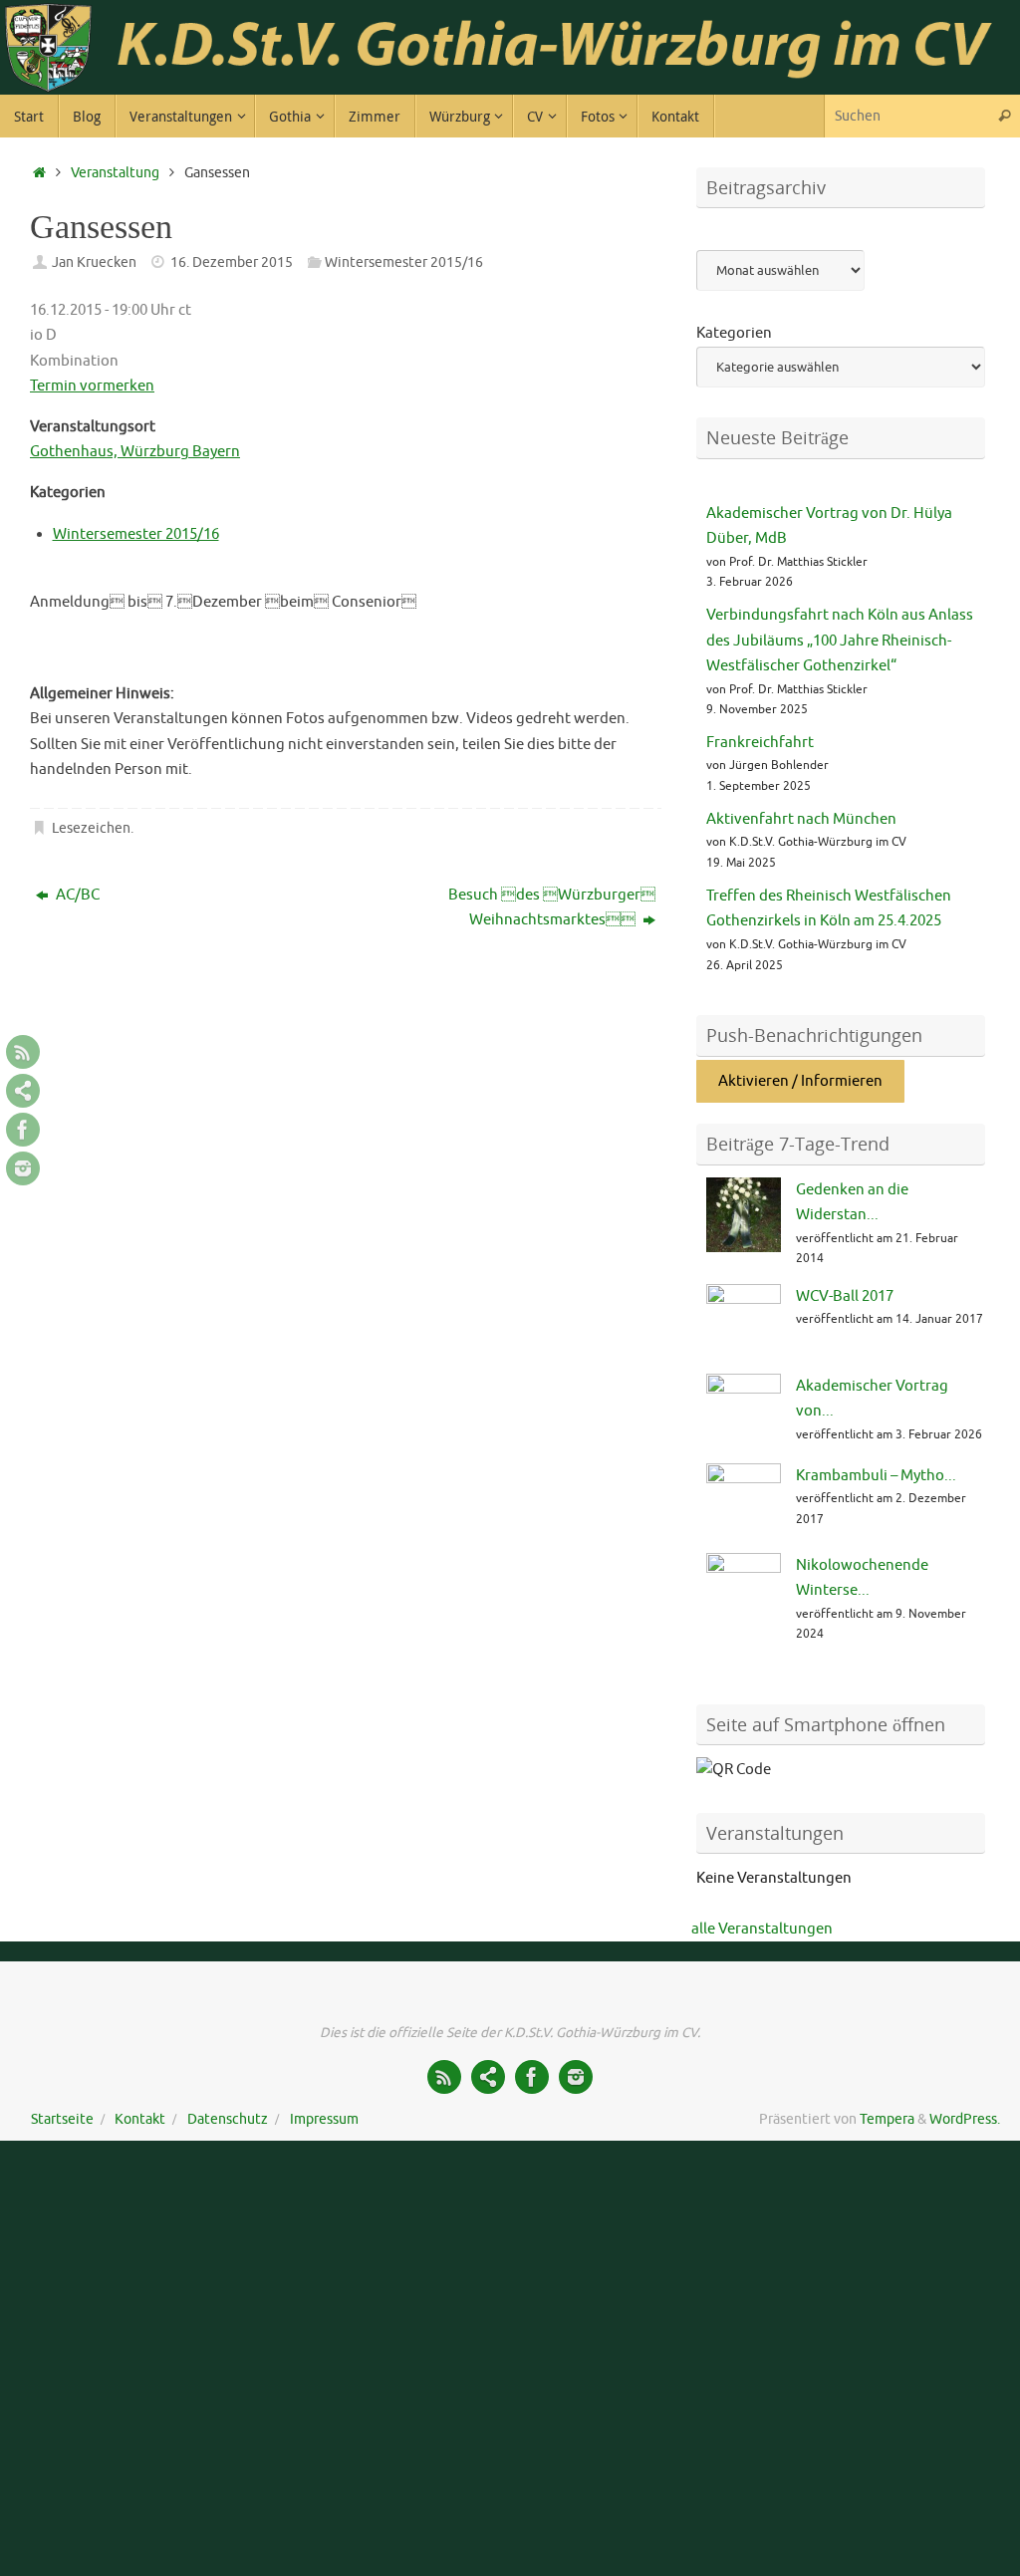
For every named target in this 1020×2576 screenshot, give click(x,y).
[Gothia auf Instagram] (23, 1168)
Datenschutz (228, 2119)
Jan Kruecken (94, 262)
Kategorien (734, 333)
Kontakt (140, 2119)
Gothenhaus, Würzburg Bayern (135, 452)
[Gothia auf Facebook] (23, 1130)
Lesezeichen (91, 828)
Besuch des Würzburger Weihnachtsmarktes (552, 908)
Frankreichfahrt (760, 743)
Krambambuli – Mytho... (876, 1476)
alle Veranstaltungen (762, 1929)
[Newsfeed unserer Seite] (23, 1052)
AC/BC (76, 895)
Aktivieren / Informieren (800, 1081)
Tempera (887, 2119)
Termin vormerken (92, 386)
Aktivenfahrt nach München (801, 819)
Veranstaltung (115, 173)
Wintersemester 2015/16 (404, 262)
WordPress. (965, 2119)
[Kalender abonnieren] (23, 1091)
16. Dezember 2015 (232, 262)
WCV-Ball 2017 (845, 1296)
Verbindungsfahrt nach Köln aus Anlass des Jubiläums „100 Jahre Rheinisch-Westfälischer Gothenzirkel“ (840, 641)
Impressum (324, 2119)
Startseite (62, 2119)
